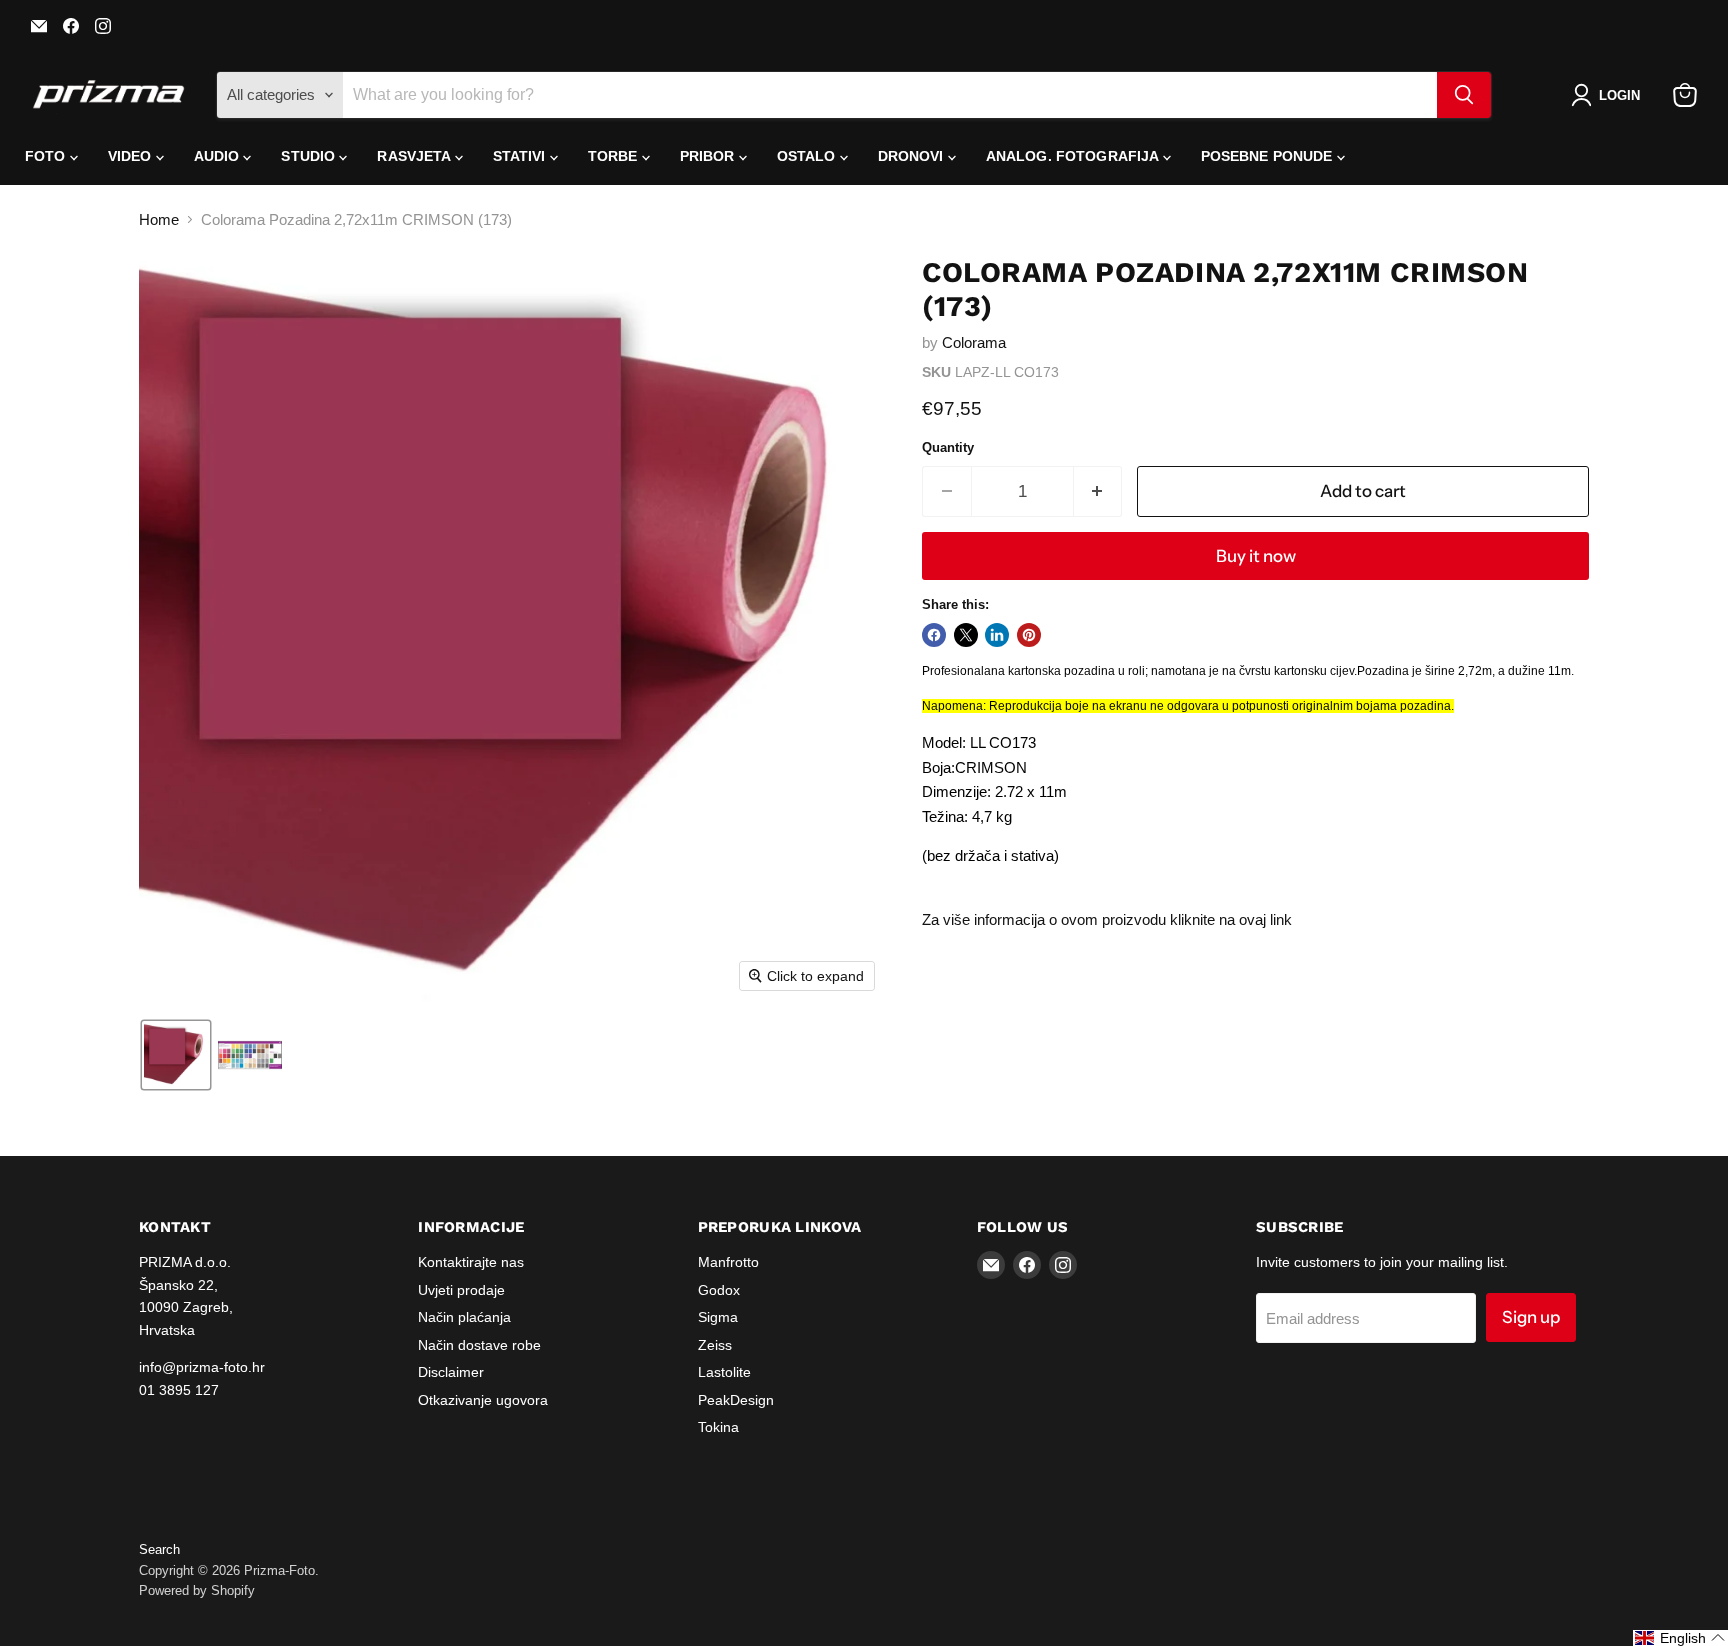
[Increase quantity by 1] (1098, 491)
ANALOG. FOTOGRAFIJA (1074, 156)
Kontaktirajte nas (471, 1262)
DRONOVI (913, 156)
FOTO (47, 156)
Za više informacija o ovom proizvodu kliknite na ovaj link (1107, 919)
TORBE (615, 156)
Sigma (718, 1317)
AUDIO (219, 156)
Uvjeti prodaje (461, 1290)
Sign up (1531, 1317)
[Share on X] (966, 635)
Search (159, 1549)
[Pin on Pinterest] (1029, 635)
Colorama (974, 342)
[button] (1609, 95)
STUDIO (310, 156)
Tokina (718, 1427)
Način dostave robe (479, 1345)
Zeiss (715, 1345)
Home (159, 219)
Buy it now (1256, 556)
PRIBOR (709, 156)
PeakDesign (736, 1400)
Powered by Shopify (197, 1590)
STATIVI (521, 156)
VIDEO (132, 156)
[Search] (1464, 95)
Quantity (948, 447)
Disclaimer (451, 1372)
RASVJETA (415, 156)
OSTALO (808, 156)
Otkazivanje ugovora (483, 1400)
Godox (719, 1290)
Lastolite (724, 1372)
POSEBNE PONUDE (1269, 156)
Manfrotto (728, 1262)
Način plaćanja (464, 1317)
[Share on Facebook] (934, 635)
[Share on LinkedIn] (997, 635)
